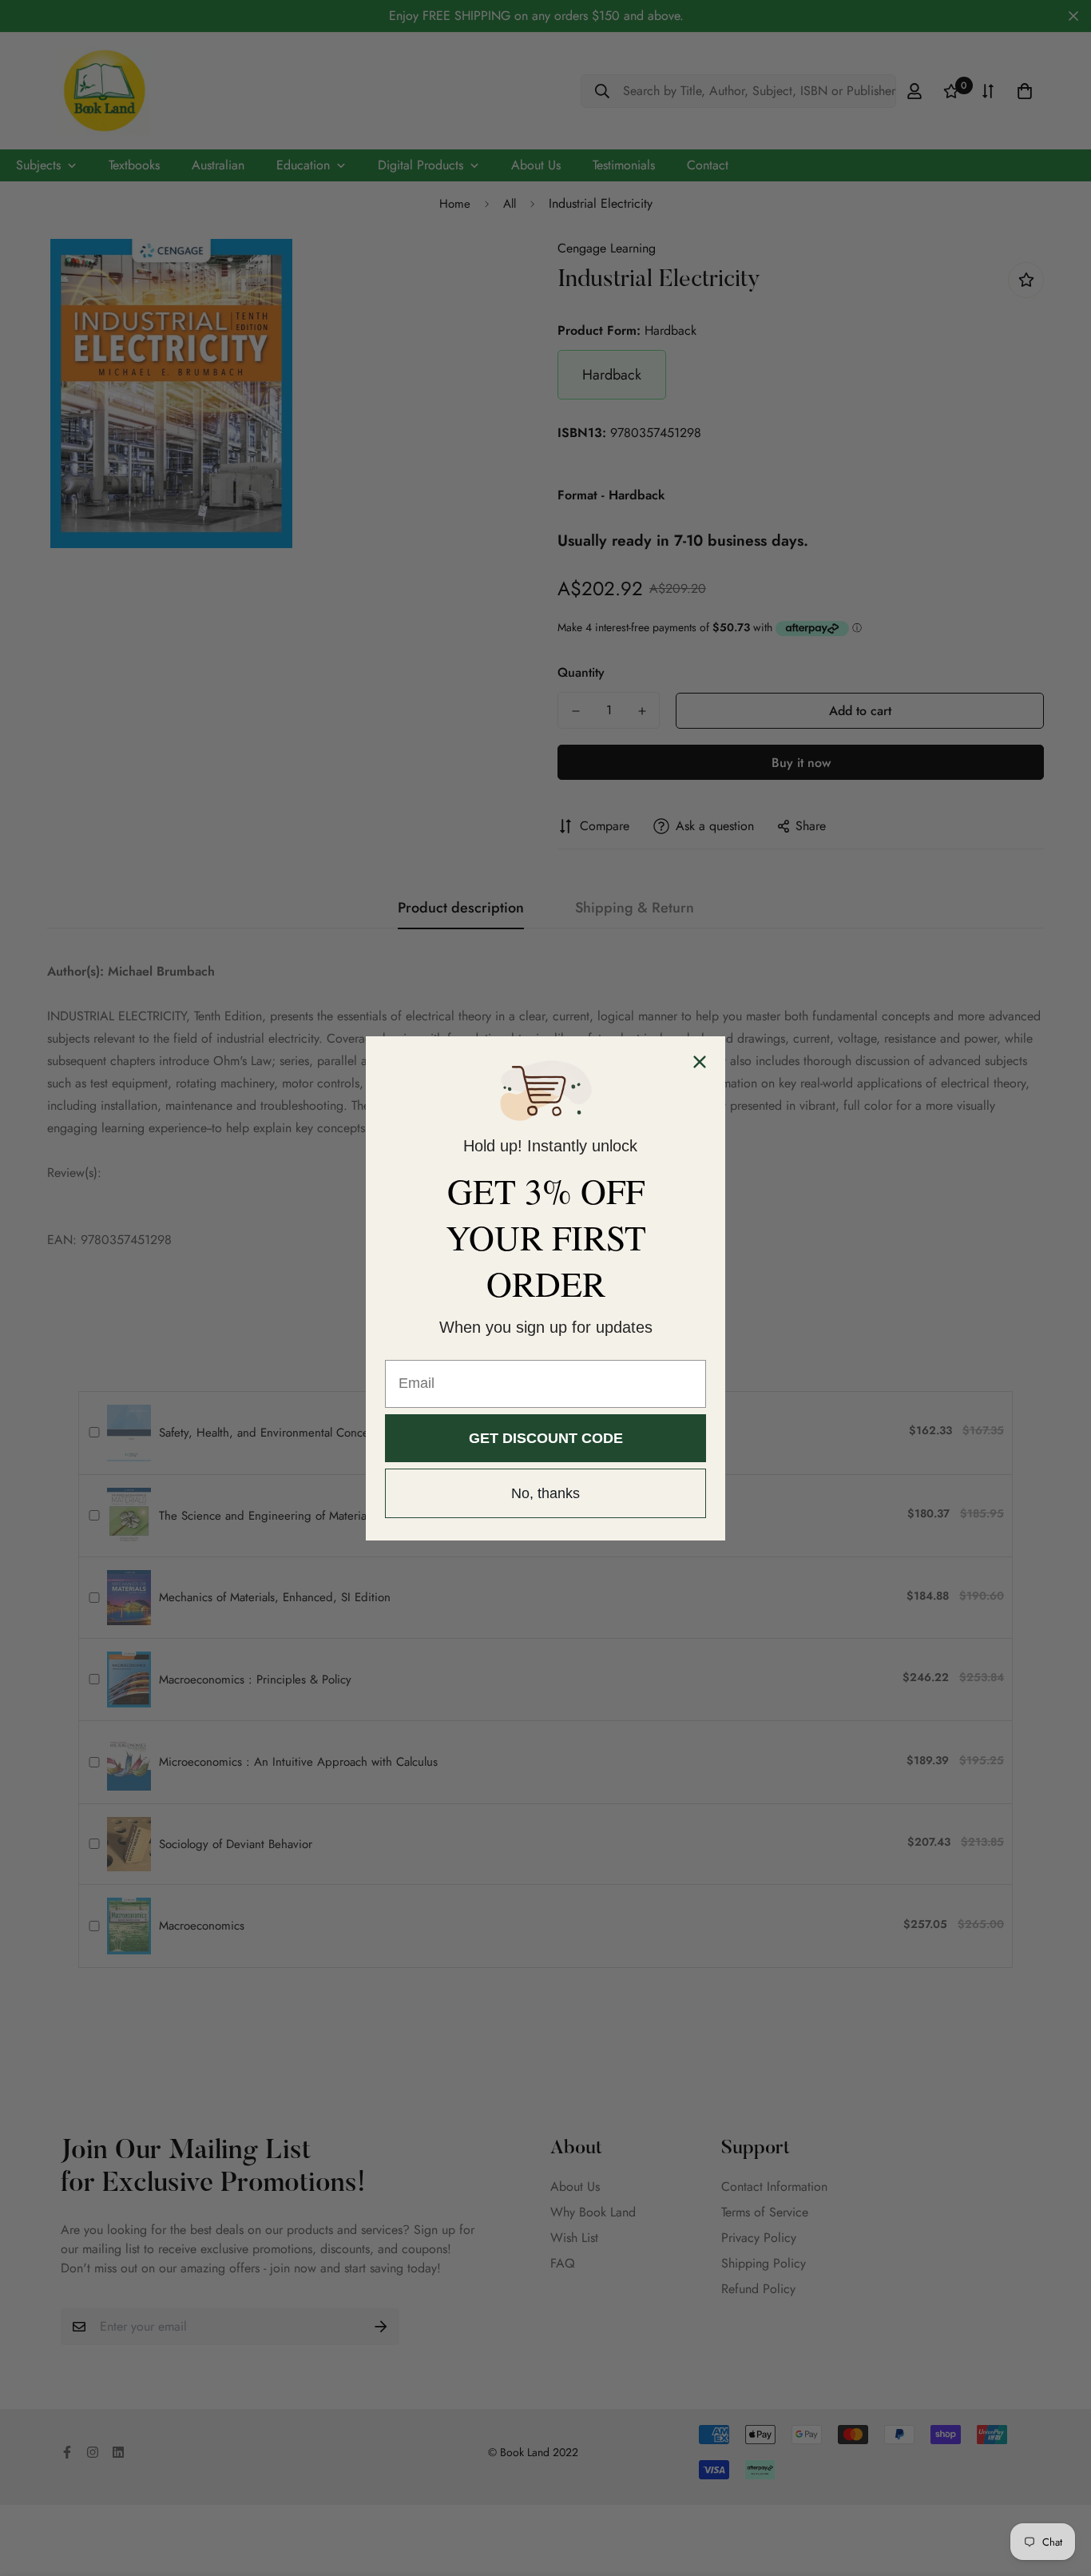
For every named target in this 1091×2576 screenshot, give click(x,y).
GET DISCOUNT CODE (546, 1438)
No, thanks (545, 1493)
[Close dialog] (700, 1062)
